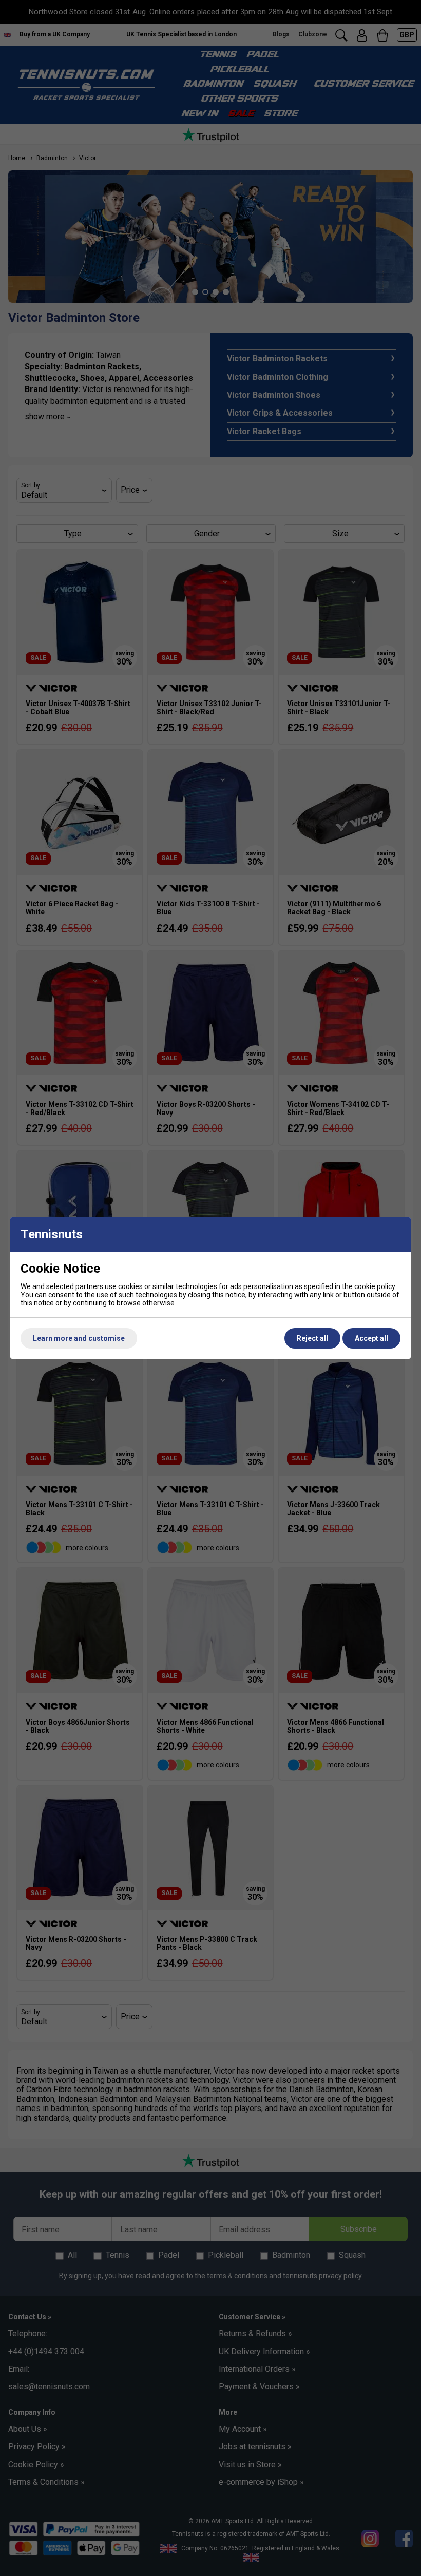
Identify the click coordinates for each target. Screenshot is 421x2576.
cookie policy (375, 1286)
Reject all (312, 1338)
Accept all (371, 1338)
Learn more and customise (79, 1338)
